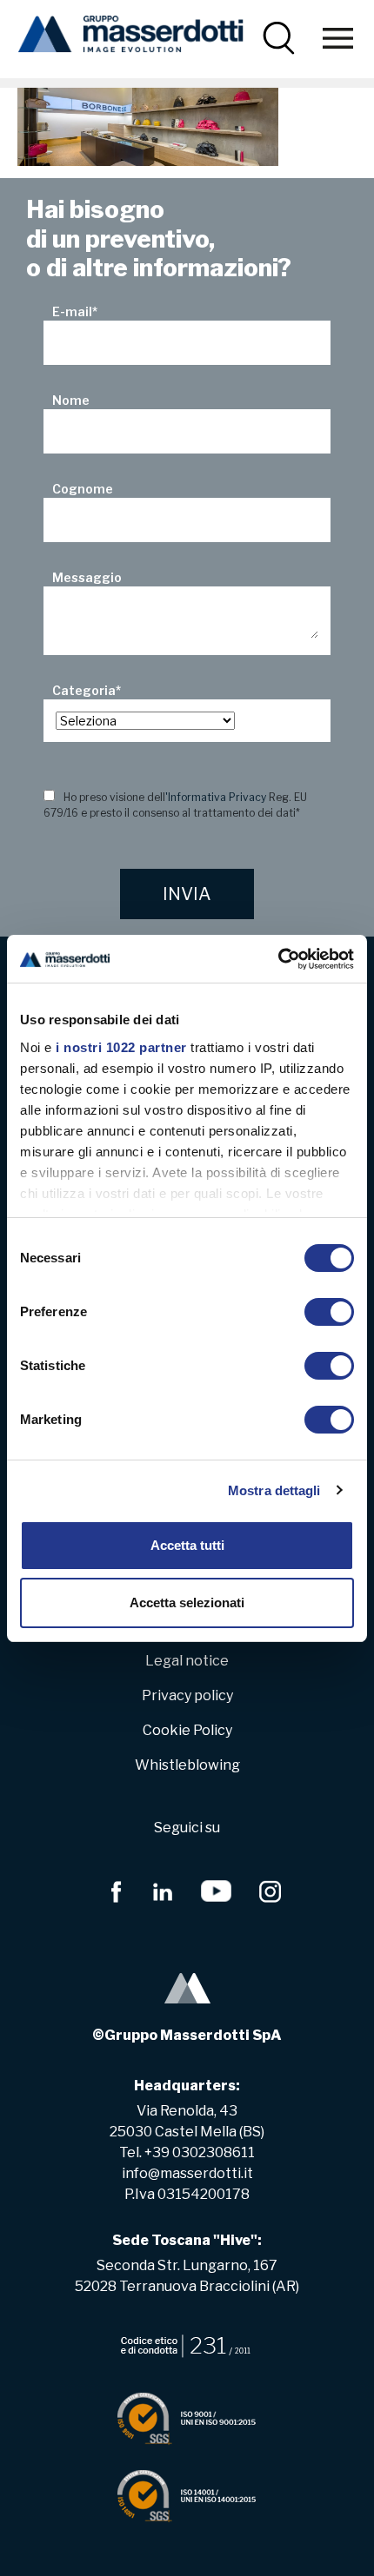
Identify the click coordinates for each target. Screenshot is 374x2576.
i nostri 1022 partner (121, 1047)
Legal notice (187, 1661)
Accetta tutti (187, 1545)
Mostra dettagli (274, 1490)
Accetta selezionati (187, 1603)
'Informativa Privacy (216, 797)
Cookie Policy (187, 1730)
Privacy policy (187, 1695)
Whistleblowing (187, 1765)
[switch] (329, 1312)
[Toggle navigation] (338, 38)
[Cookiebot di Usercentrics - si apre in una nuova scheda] (278, 959)
